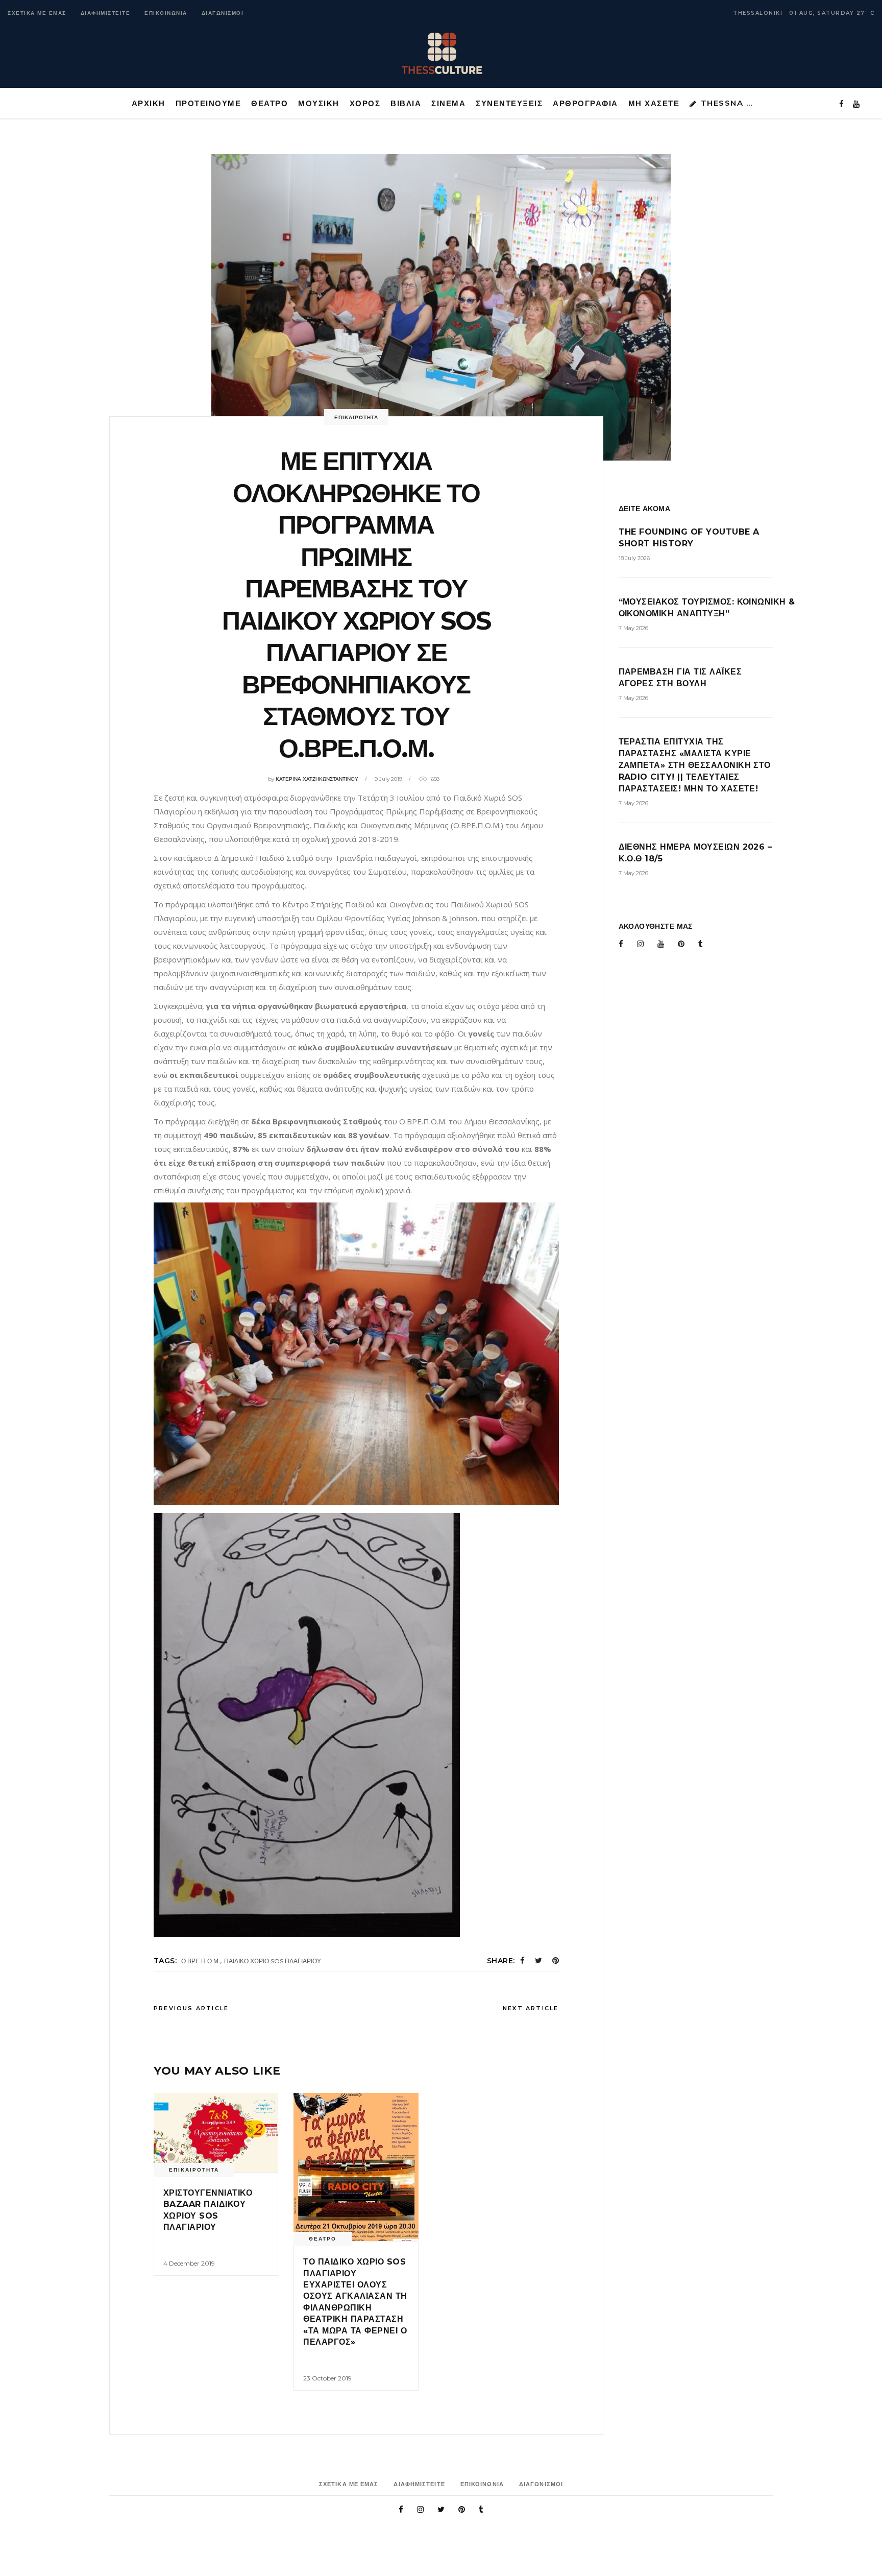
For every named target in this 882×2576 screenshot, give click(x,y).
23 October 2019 (327, 2378)
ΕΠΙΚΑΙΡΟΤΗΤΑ (356, 417)
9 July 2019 (388, 779)
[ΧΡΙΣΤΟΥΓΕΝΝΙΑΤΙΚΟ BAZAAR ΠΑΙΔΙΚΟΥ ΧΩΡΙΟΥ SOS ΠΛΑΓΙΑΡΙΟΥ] (216, 2133)
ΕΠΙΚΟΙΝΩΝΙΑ (166, 13)
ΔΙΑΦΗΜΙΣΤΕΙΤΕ (106, 13)
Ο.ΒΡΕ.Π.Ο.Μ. (201, 1961)
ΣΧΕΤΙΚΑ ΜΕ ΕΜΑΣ (37, 13)
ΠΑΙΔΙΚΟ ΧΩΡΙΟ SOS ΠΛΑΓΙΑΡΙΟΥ (273, 1961)
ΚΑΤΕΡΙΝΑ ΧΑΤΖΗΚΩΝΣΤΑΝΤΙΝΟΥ (317, 779)
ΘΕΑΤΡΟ (323, 2239)
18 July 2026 (634, 558)
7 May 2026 (633, 628)
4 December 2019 (189, 2263)
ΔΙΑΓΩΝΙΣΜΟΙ (223, 13)
